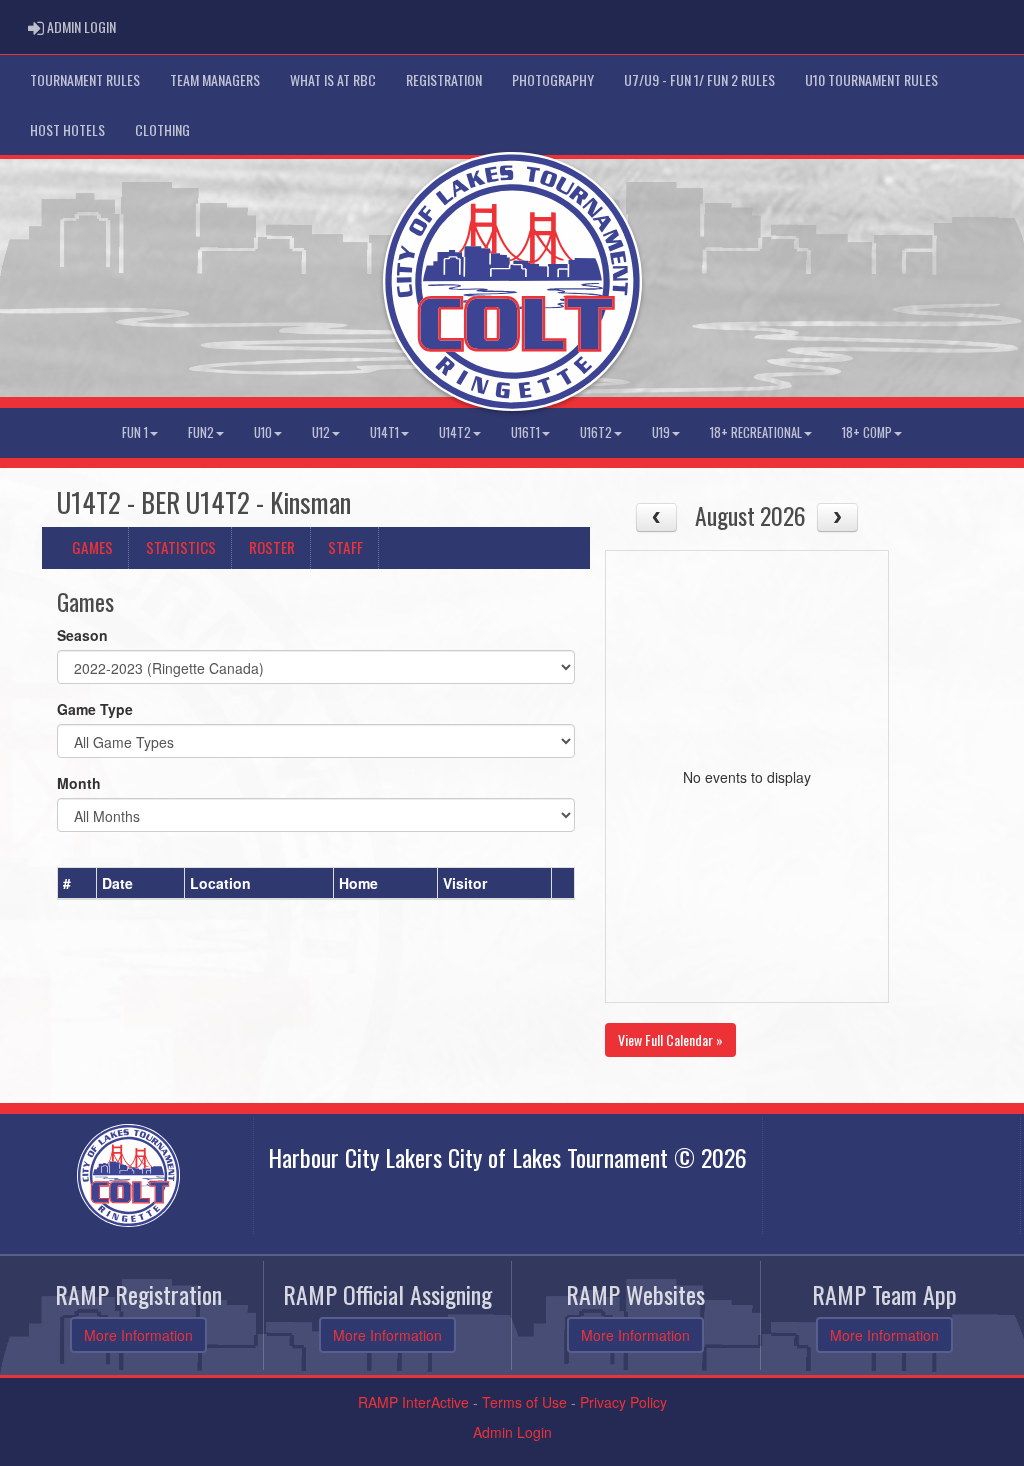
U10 (263, 432)
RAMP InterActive (413, 1402)
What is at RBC (333, 79)
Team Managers (215, 79)
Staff (345, 547)
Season (82, 635)
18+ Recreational (756, 432)
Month (79, 783)
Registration (444, 79)
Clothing (162, 129)
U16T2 (596, 432)
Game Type (95, 709)
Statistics (181, 547)
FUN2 (201, 432)
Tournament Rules (85, 79)
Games (92, 547)
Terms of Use (524, 1402)
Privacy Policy (623, 1402)
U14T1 (384, 432)
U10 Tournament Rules (871, 79)
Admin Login (512, 1432)
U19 (661, 432)
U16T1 (525, 432)
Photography (553, 79)
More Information (138, 1335)
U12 (321, 432)
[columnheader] (77, 884)
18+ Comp (867, 432)
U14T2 (455, 432)
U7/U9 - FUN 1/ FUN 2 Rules (699, 79)
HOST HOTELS (67, 129)
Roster (272, 547)
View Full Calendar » (670, 1039)
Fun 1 (135, 432)
